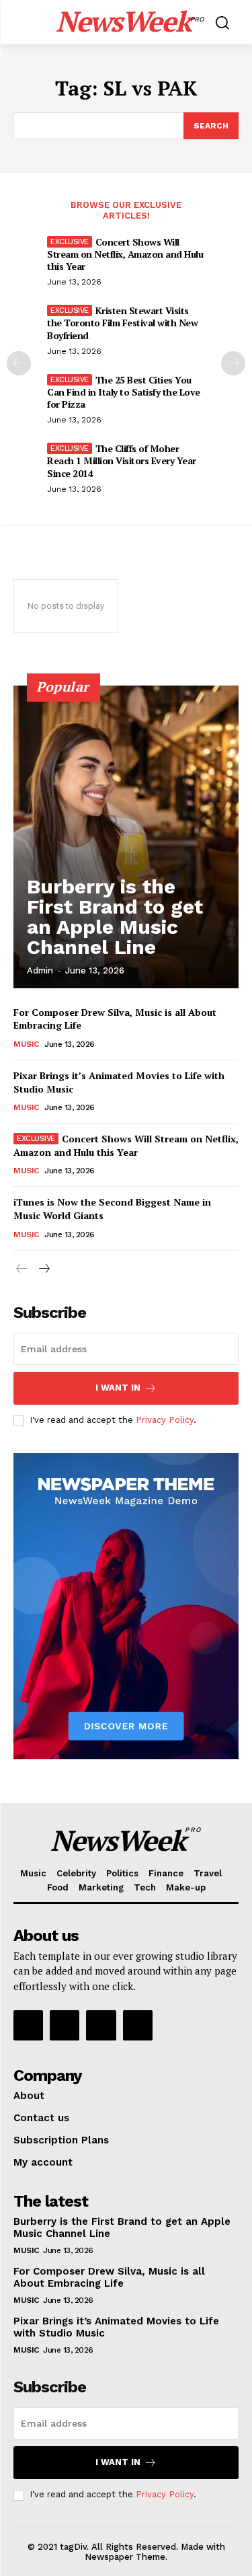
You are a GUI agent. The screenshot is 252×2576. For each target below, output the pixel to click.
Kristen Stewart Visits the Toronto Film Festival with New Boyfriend (122, 323)
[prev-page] (19, 363)
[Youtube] (138, 2025)
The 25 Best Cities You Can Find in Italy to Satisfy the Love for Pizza (124, 392)
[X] (101, 2025)
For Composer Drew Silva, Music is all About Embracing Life (109, 2277)
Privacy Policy (165, 1420)
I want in (118, 1388)
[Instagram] (65, 2025)
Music (26, 1044)
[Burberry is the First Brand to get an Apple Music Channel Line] (126, 837)
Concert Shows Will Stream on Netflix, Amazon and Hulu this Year (125, 254)
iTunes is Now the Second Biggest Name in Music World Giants (112, 1209)
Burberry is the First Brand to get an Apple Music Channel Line (115, 917)
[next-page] (233, 363)
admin (40, 970)
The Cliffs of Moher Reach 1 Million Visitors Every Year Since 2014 (122, 461)
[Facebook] (28, 2025)
